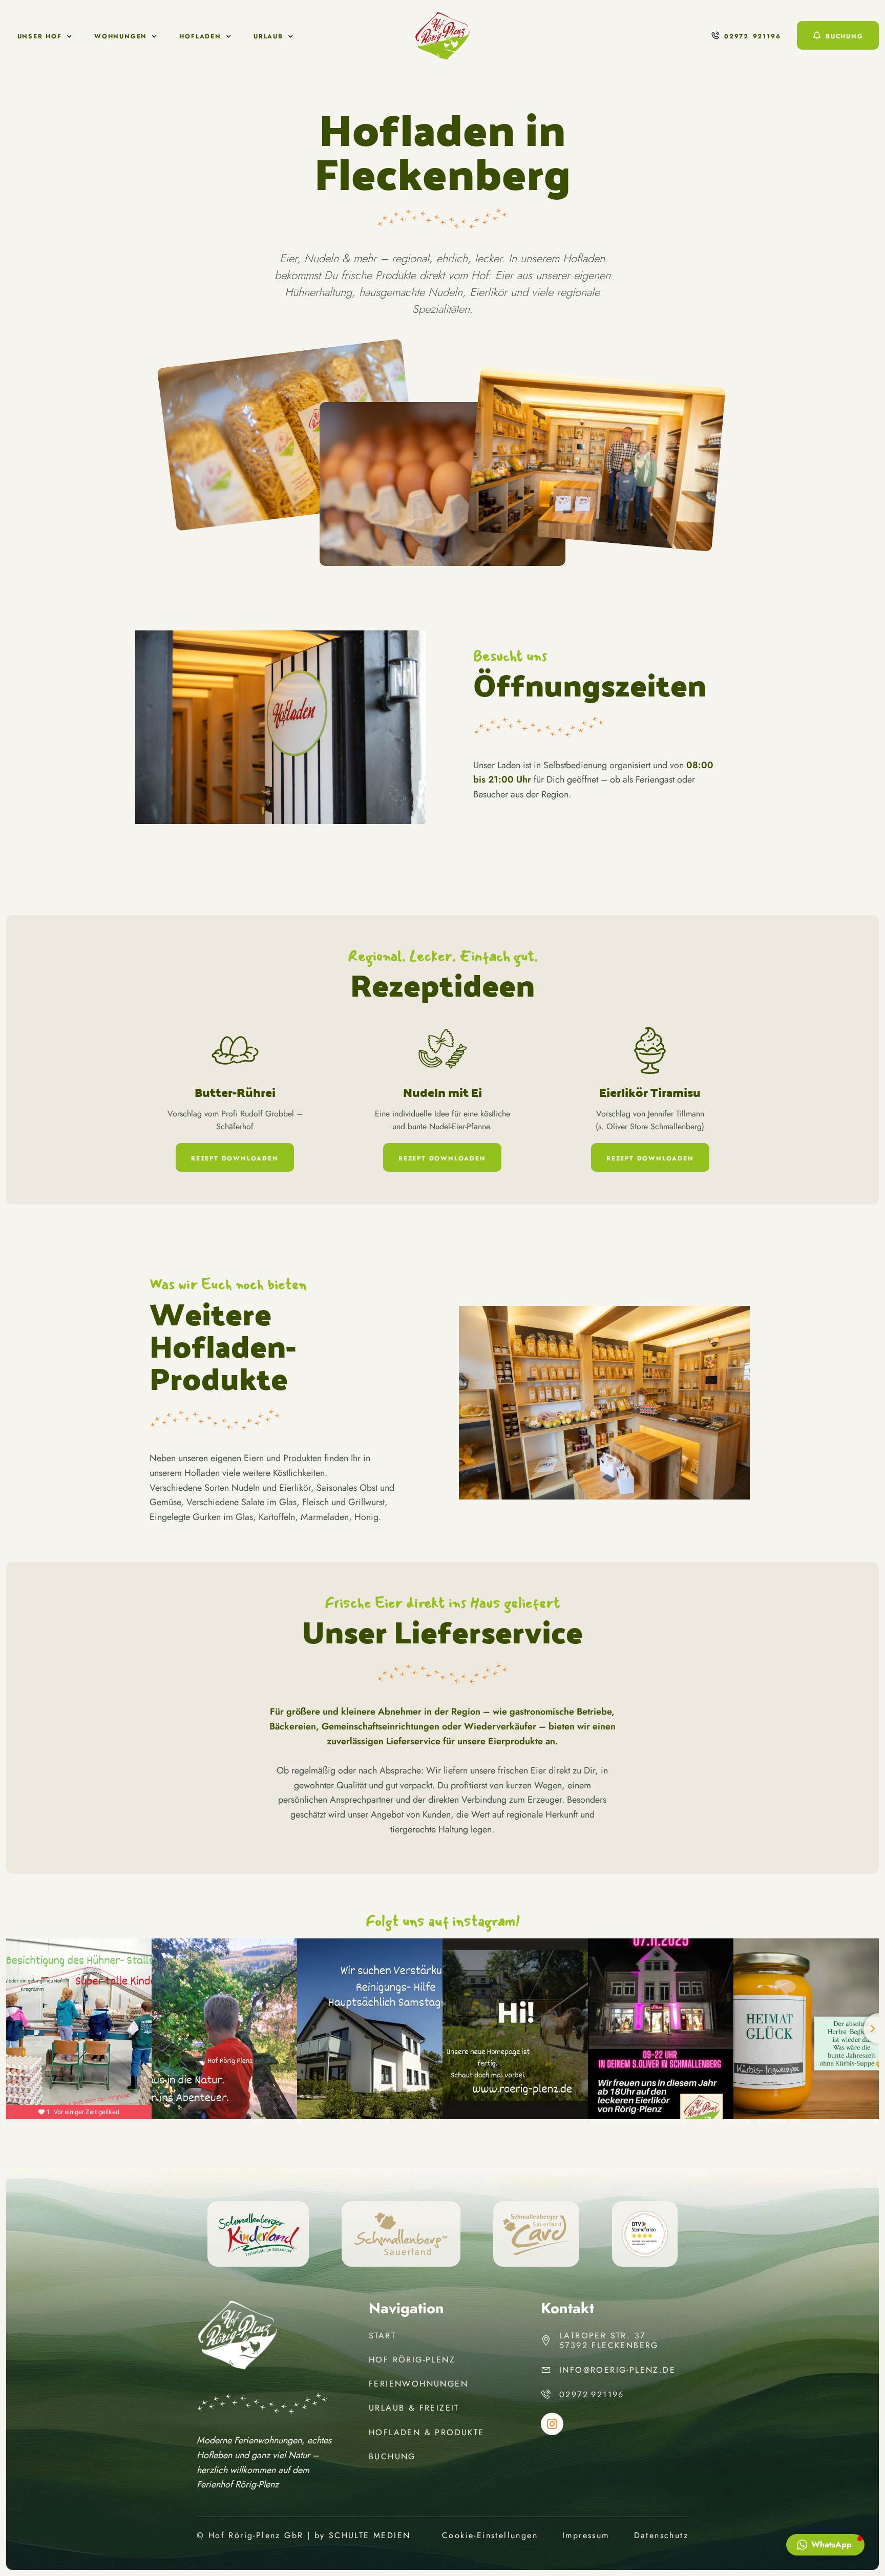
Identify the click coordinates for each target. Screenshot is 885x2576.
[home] (442, 36)
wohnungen (121, 36)
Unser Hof (40, 36)
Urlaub (268, 36)
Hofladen (200, 36)
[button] (45, 36)
